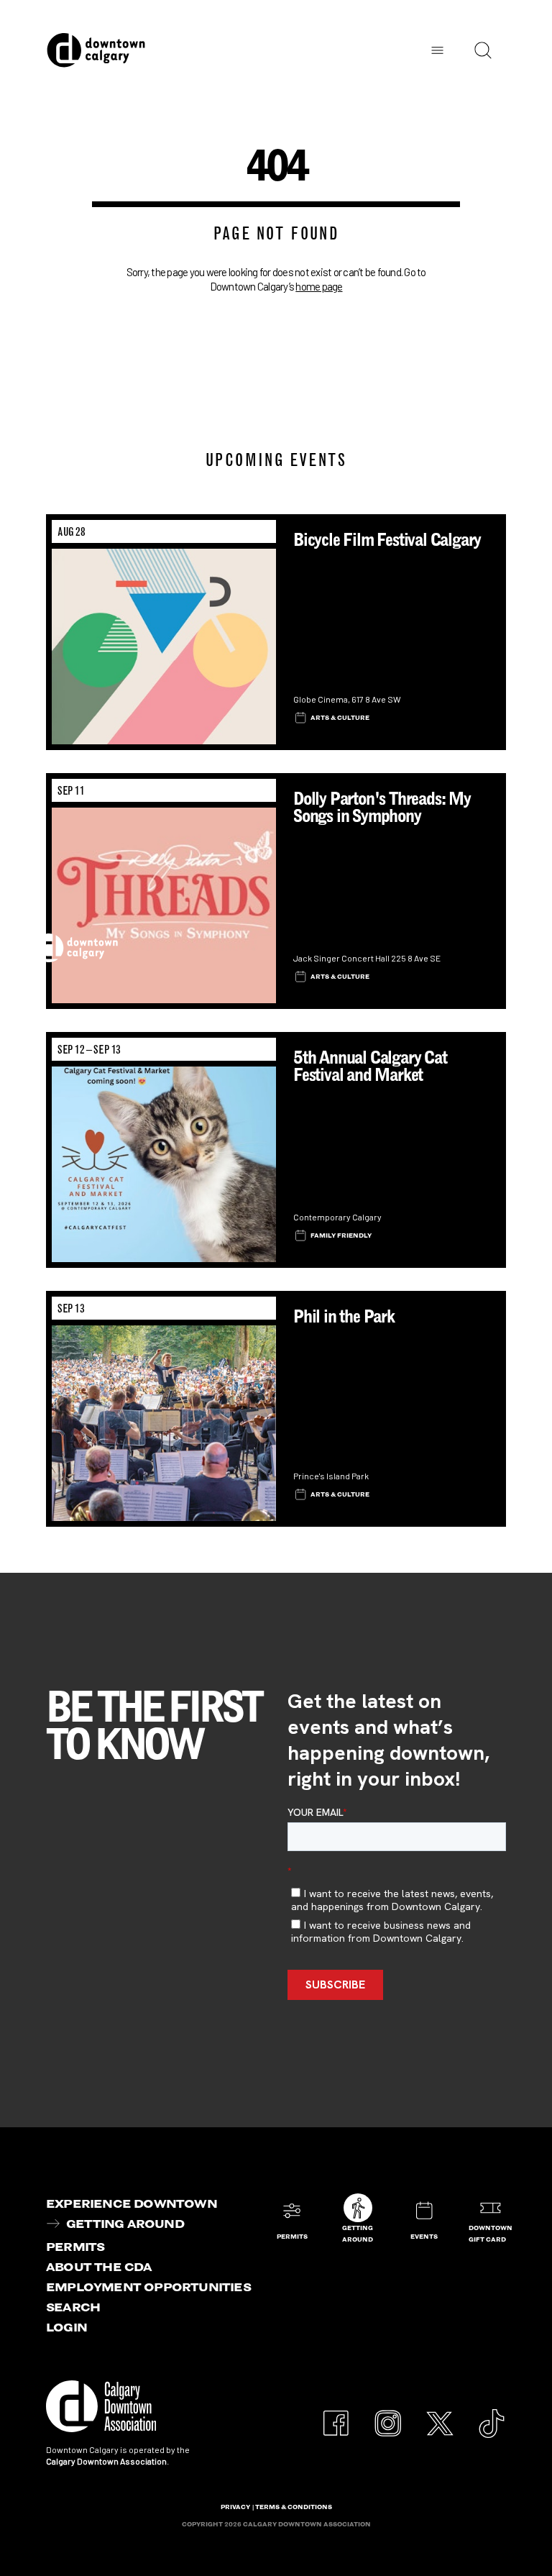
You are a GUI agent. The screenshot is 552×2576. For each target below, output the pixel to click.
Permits (75, 2247)
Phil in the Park (344, 1316)
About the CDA (99, 2267)
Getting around (125, 2224)
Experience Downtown (132, 2203)
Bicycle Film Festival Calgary (387, 540)
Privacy (235, 2507)
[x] (440, 2416)
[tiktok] (492, 2416)
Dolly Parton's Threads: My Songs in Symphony (382, 807)
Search (73, 2307)
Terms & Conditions (294, 2507)
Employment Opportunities (148, 2287)
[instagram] (388, 2416)
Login (66, 2327)
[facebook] (336, 2416)
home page (319, 286)
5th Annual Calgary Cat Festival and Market (370, 1066)
